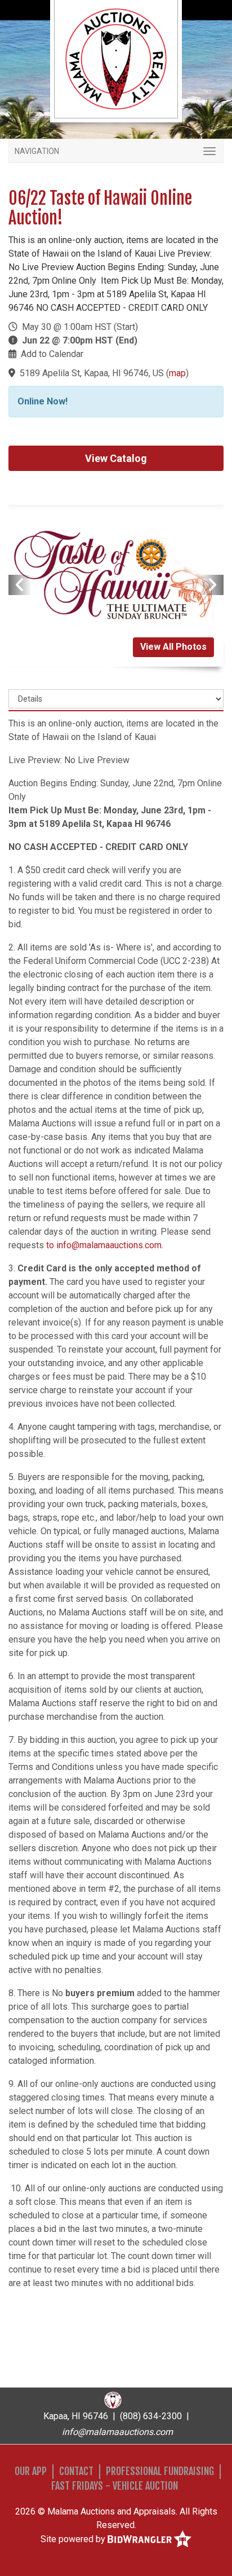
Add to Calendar (52, 354)
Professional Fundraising (160, 2471)
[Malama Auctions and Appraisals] (116, 58)
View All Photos (173, 647)
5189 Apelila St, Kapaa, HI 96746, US (92, 373)
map (177, 373)
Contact (76, 2471)
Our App (31, 2471)
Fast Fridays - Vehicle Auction (115, 2486)
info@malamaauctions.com (109, 1245)
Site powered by (74, 2538)
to (51, 1245)
